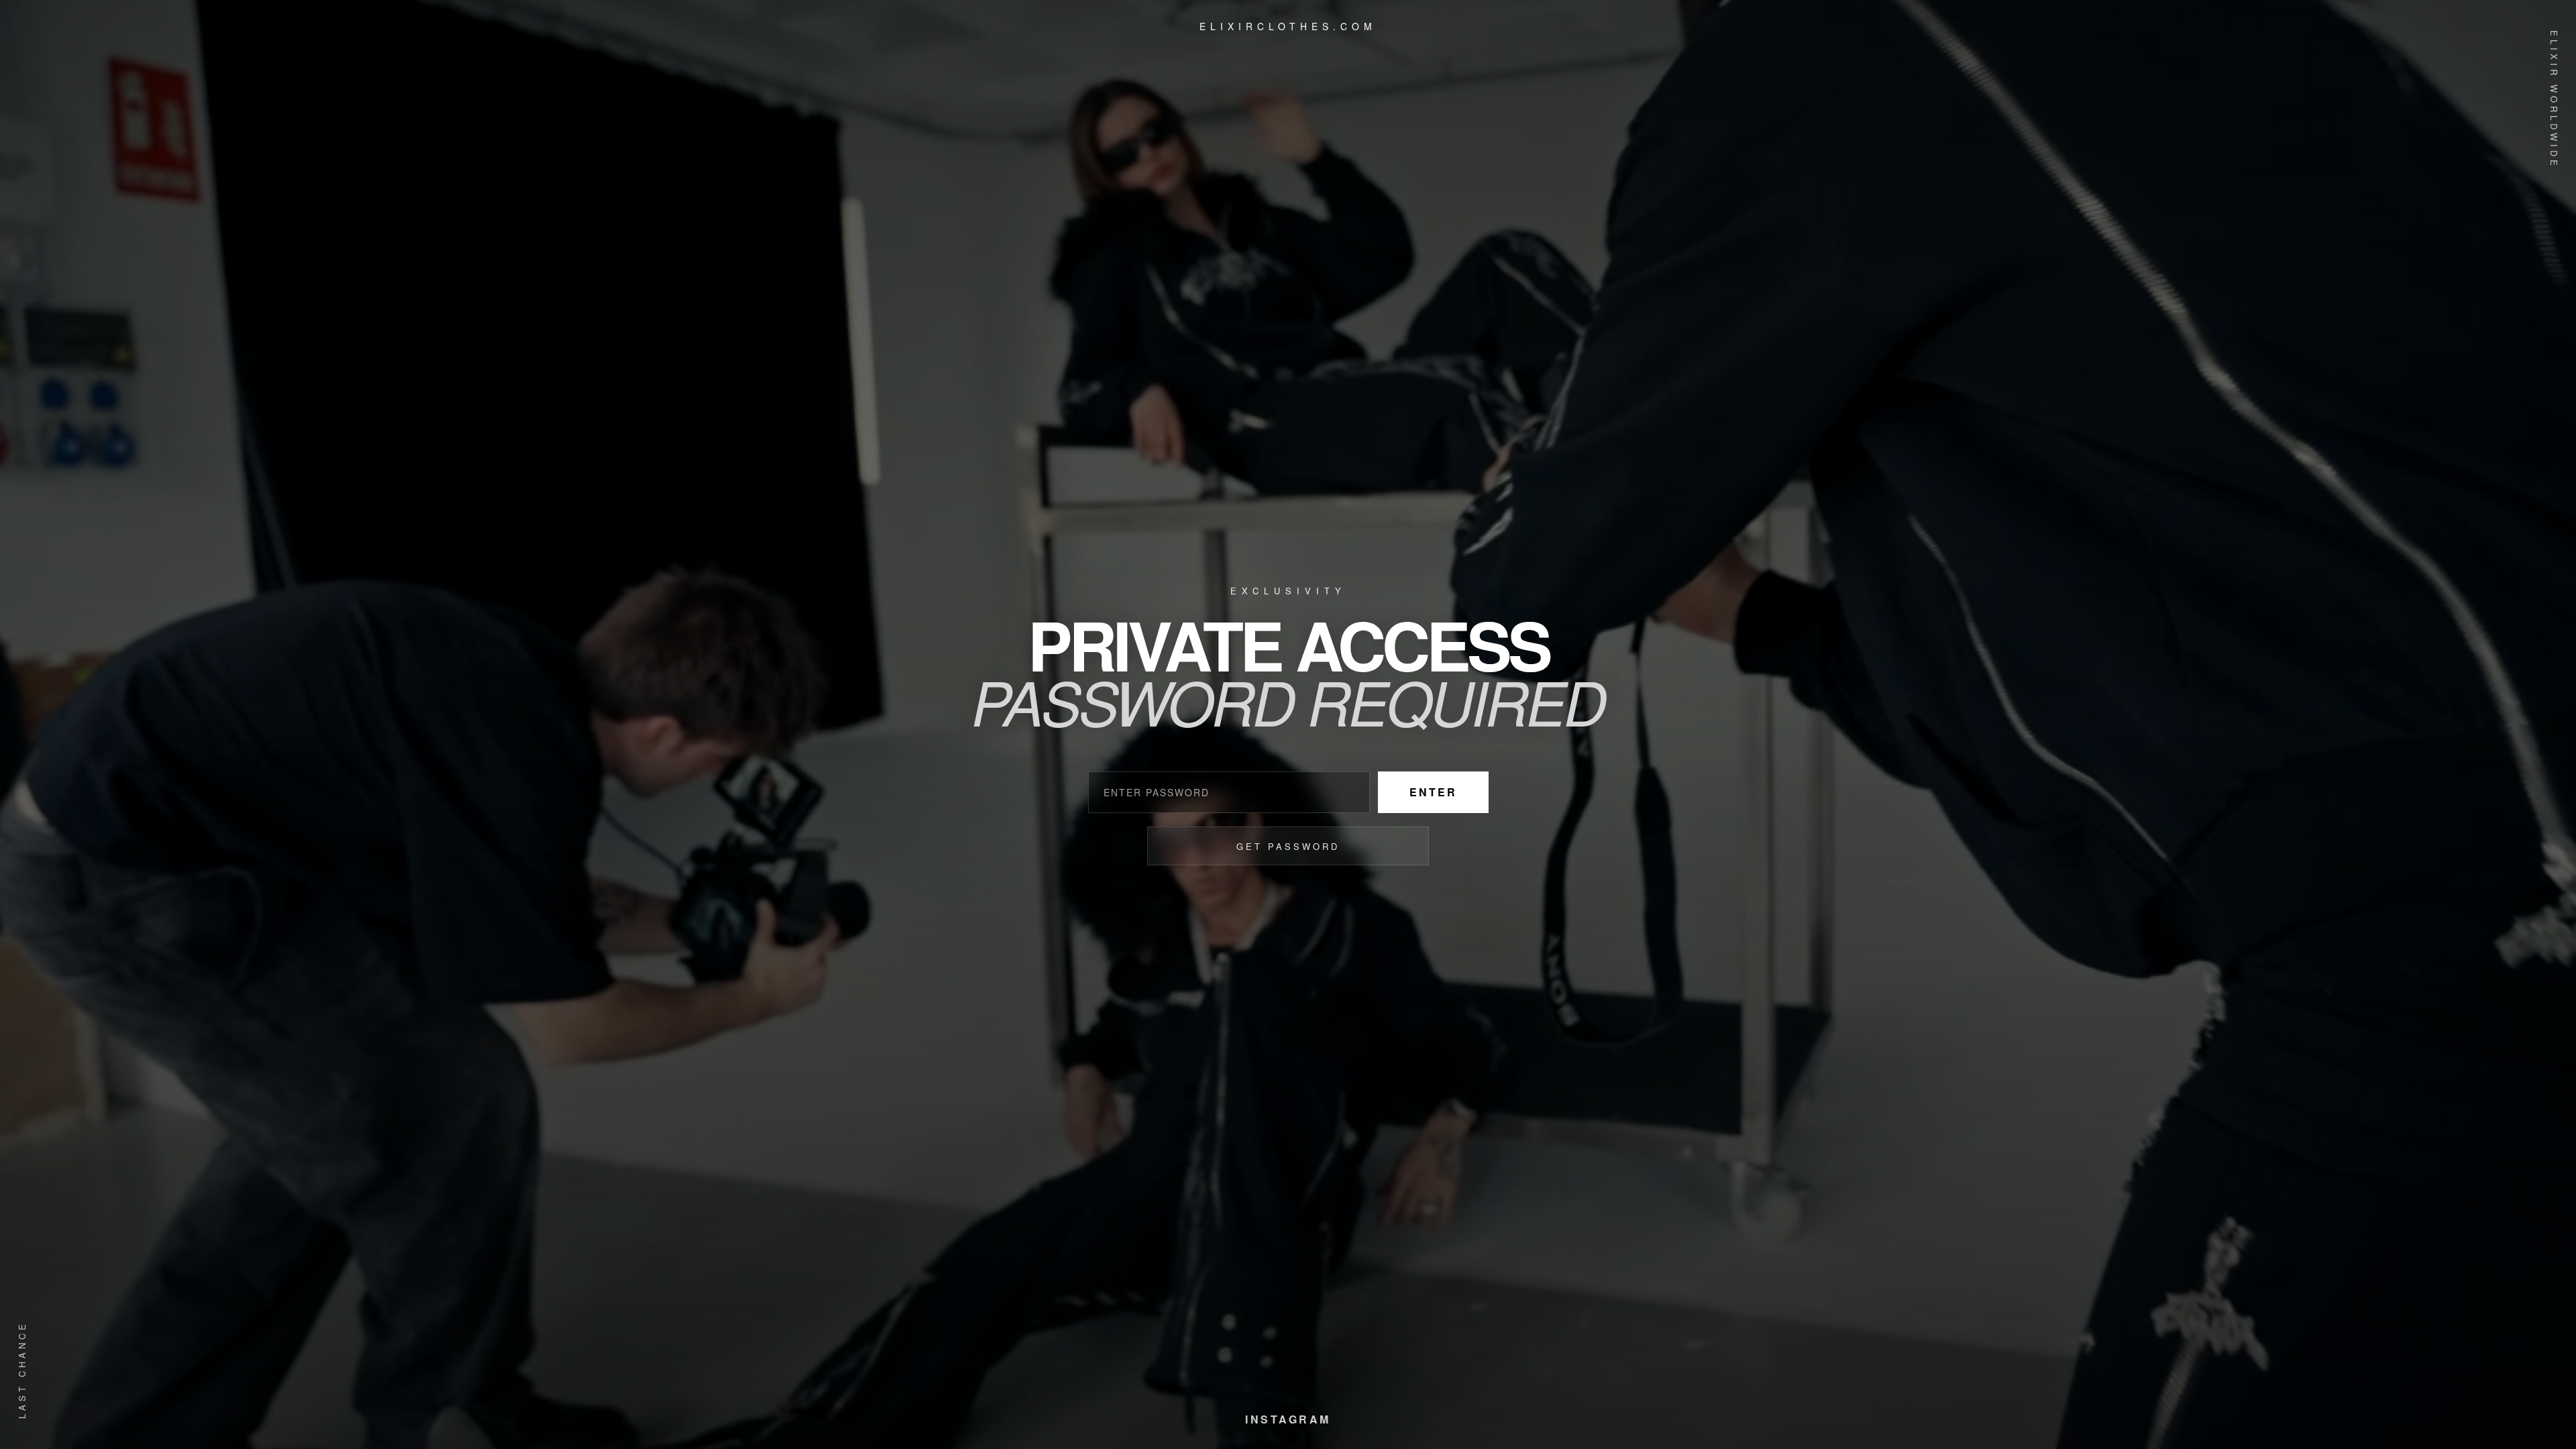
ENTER (1433, 792)
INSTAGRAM (1288, 1419)
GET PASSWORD (1288, 846)
